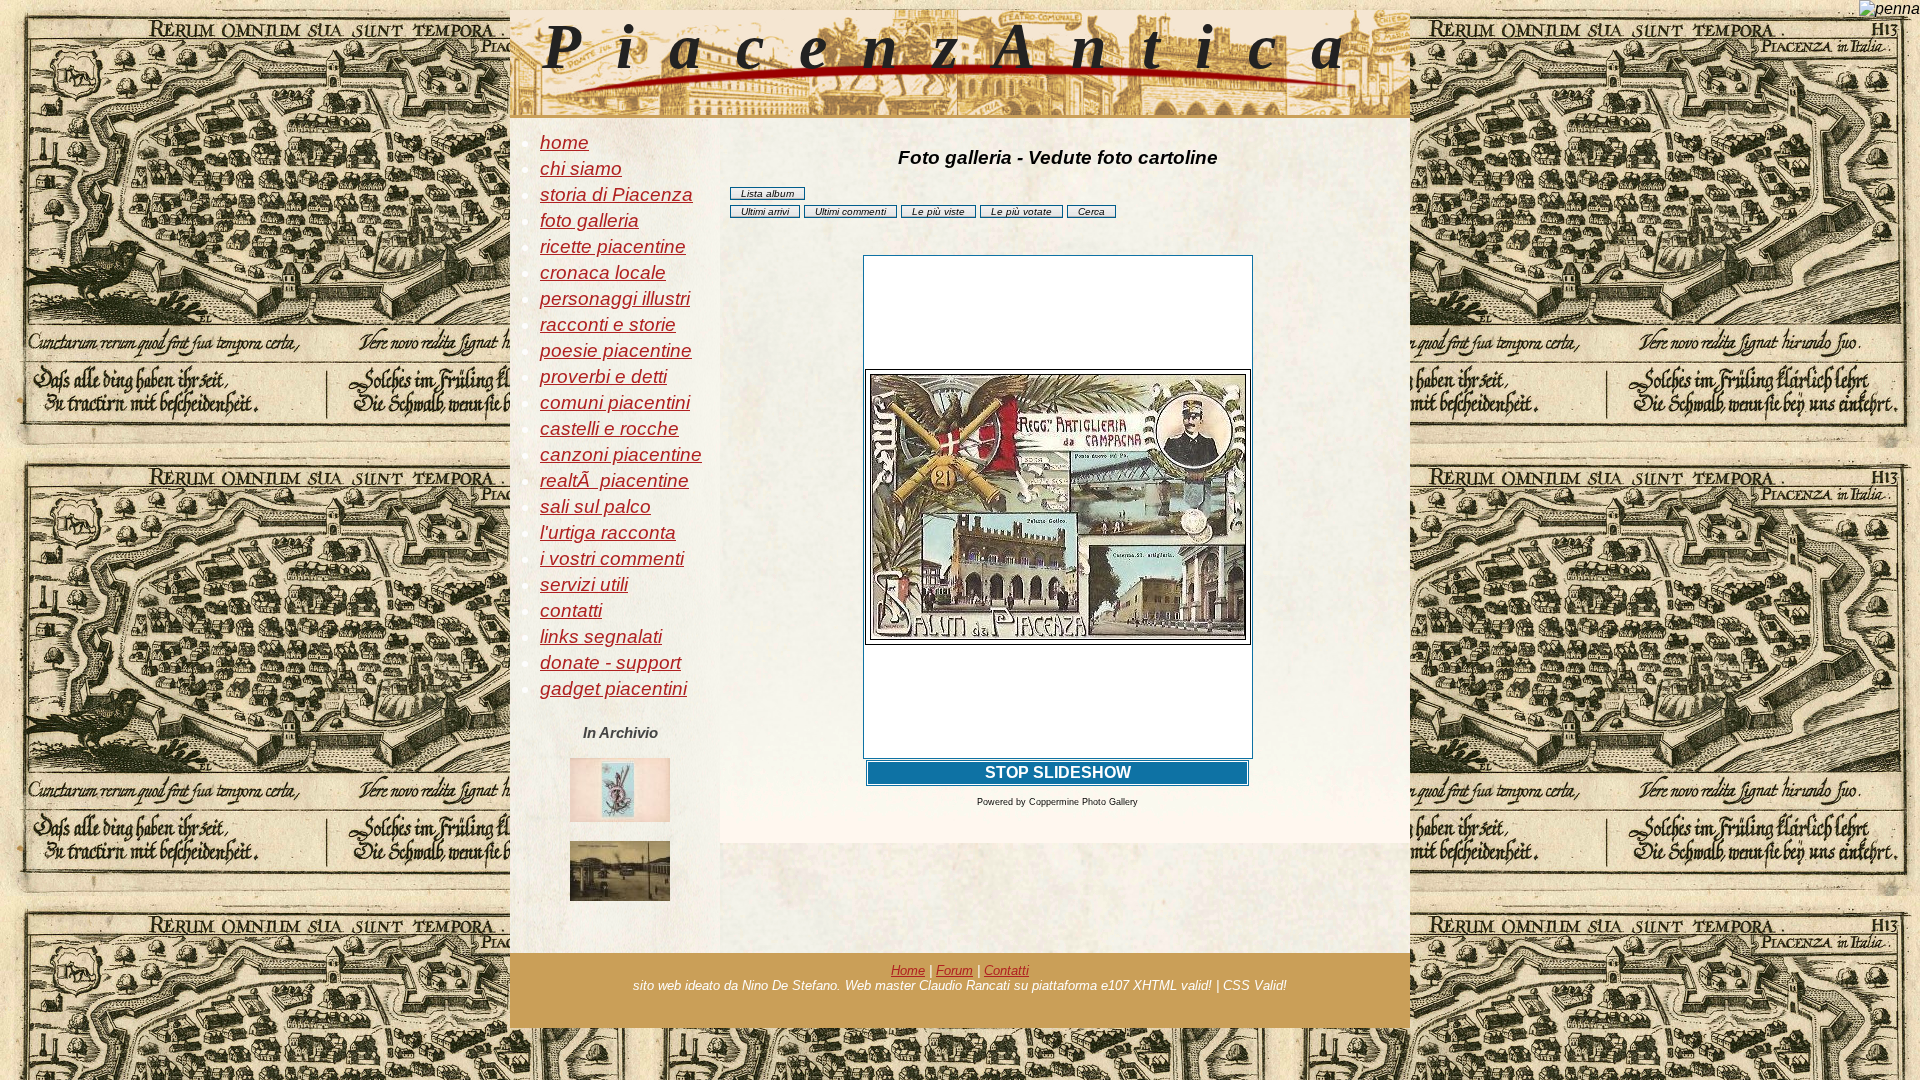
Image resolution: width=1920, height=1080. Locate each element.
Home (908, 970)
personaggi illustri (615, 298)
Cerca (1091, 211)
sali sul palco (595, 506)
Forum (954, 970)
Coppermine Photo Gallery (1083, 802)
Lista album (767, 193)
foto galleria (589, 220)
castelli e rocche (609, 428)
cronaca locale (603, 272)
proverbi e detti (603, 376)
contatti (571, 610)
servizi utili (584, 584)
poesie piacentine (616, 350)
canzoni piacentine (621, 454)
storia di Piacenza (616, 194)
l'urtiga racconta (608, 532)
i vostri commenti (612, 558)
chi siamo (581, 168)
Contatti (1006, 970)
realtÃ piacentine (614, 480)
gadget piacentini (613, 688)
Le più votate (1021, 211)
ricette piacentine (613, 246)
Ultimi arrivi (765, 211)
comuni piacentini (615, 402)
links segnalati (601, 636)
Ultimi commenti (850, 211)
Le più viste (938, 211)
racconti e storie (608, 324)
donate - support (610, 662)
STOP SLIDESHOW (1058, 772)
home (564, 142)
